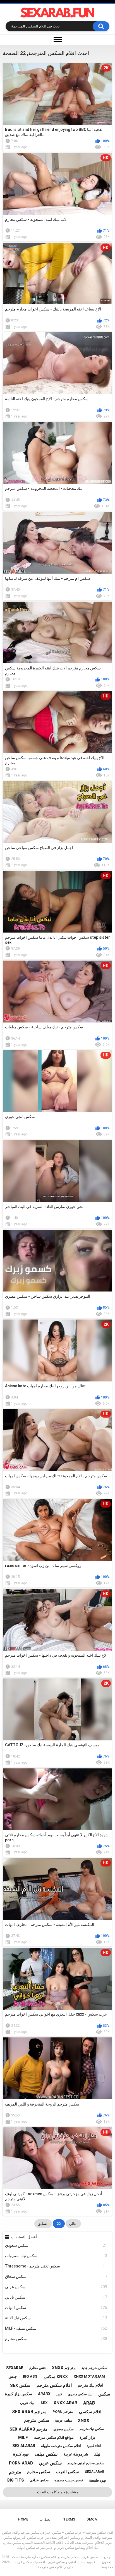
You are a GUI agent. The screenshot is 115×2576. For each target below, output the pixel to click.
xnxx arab (65, 2403)
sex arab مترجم (29, 2412)
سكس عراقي (39, 2480)
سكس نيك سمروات (56, 2256)
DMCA (92, 2519)
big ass (30, 2376)
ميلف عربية (64, 2420)
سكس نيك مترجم (92, 2429)
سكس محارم (56, 2339)
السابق (43, 2224)
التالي (73, 2224)
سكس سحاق (56, 2276)
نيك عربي (27, 2403)
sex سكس (20, 2385)
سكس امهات (56, 2308)
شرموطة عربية (76, 2454)
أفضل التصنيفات (24, 2237)
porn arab (21, 2463)
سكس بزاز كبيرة (19, 2394)
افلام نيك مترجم (90, 2385)
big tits (15, 2480)
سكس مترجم (37, 2420)
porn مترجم (63, 2412)
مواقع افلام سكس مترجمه (54, 2437)
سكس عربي (56, 2287)
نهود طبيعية (98, 2480)
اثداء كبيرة (94, 2446)
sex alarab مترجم (28, 2429)
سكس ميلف (46, 2454)
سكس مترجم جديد (94, 2368)
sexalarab (95, 2472)
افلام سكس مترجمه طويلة (61, 2446)
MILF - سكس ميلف (56, 2328)
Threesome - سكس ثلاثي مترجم (56, 2266)
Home (23, 2519)
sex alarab (24, 2446)
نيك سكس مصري (80, 2394)
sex (44, 2403)
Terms (69, 2519)
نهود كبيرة (21, 2454)
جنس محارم (38, 2368)
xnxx (84, 2420)
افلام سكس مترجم (54, 2385)
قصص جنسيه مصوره (69, 2480)
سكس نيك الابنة (56, 2318)
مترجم (15, 2472)
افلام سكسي (90, 2412)
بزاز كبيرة (87, 2437)
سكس (104, 2394)
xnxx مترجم (64, 2368)
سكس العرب (68, 2472)
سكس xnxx (56, 2377)
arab (89, 2403)
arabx (44, 2394)
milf (23, 2438)
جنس (13, 2376)
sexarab (15, 2368)
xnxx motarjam (89, 2376)
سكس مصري (64, 2429)
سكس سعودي (56, 2245)
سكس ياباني (56, 2297)
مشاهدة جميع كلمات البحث (58, 2492)
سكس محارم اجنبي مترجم (86, 2463)
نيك (97, 2454)
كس (59, 2394)
